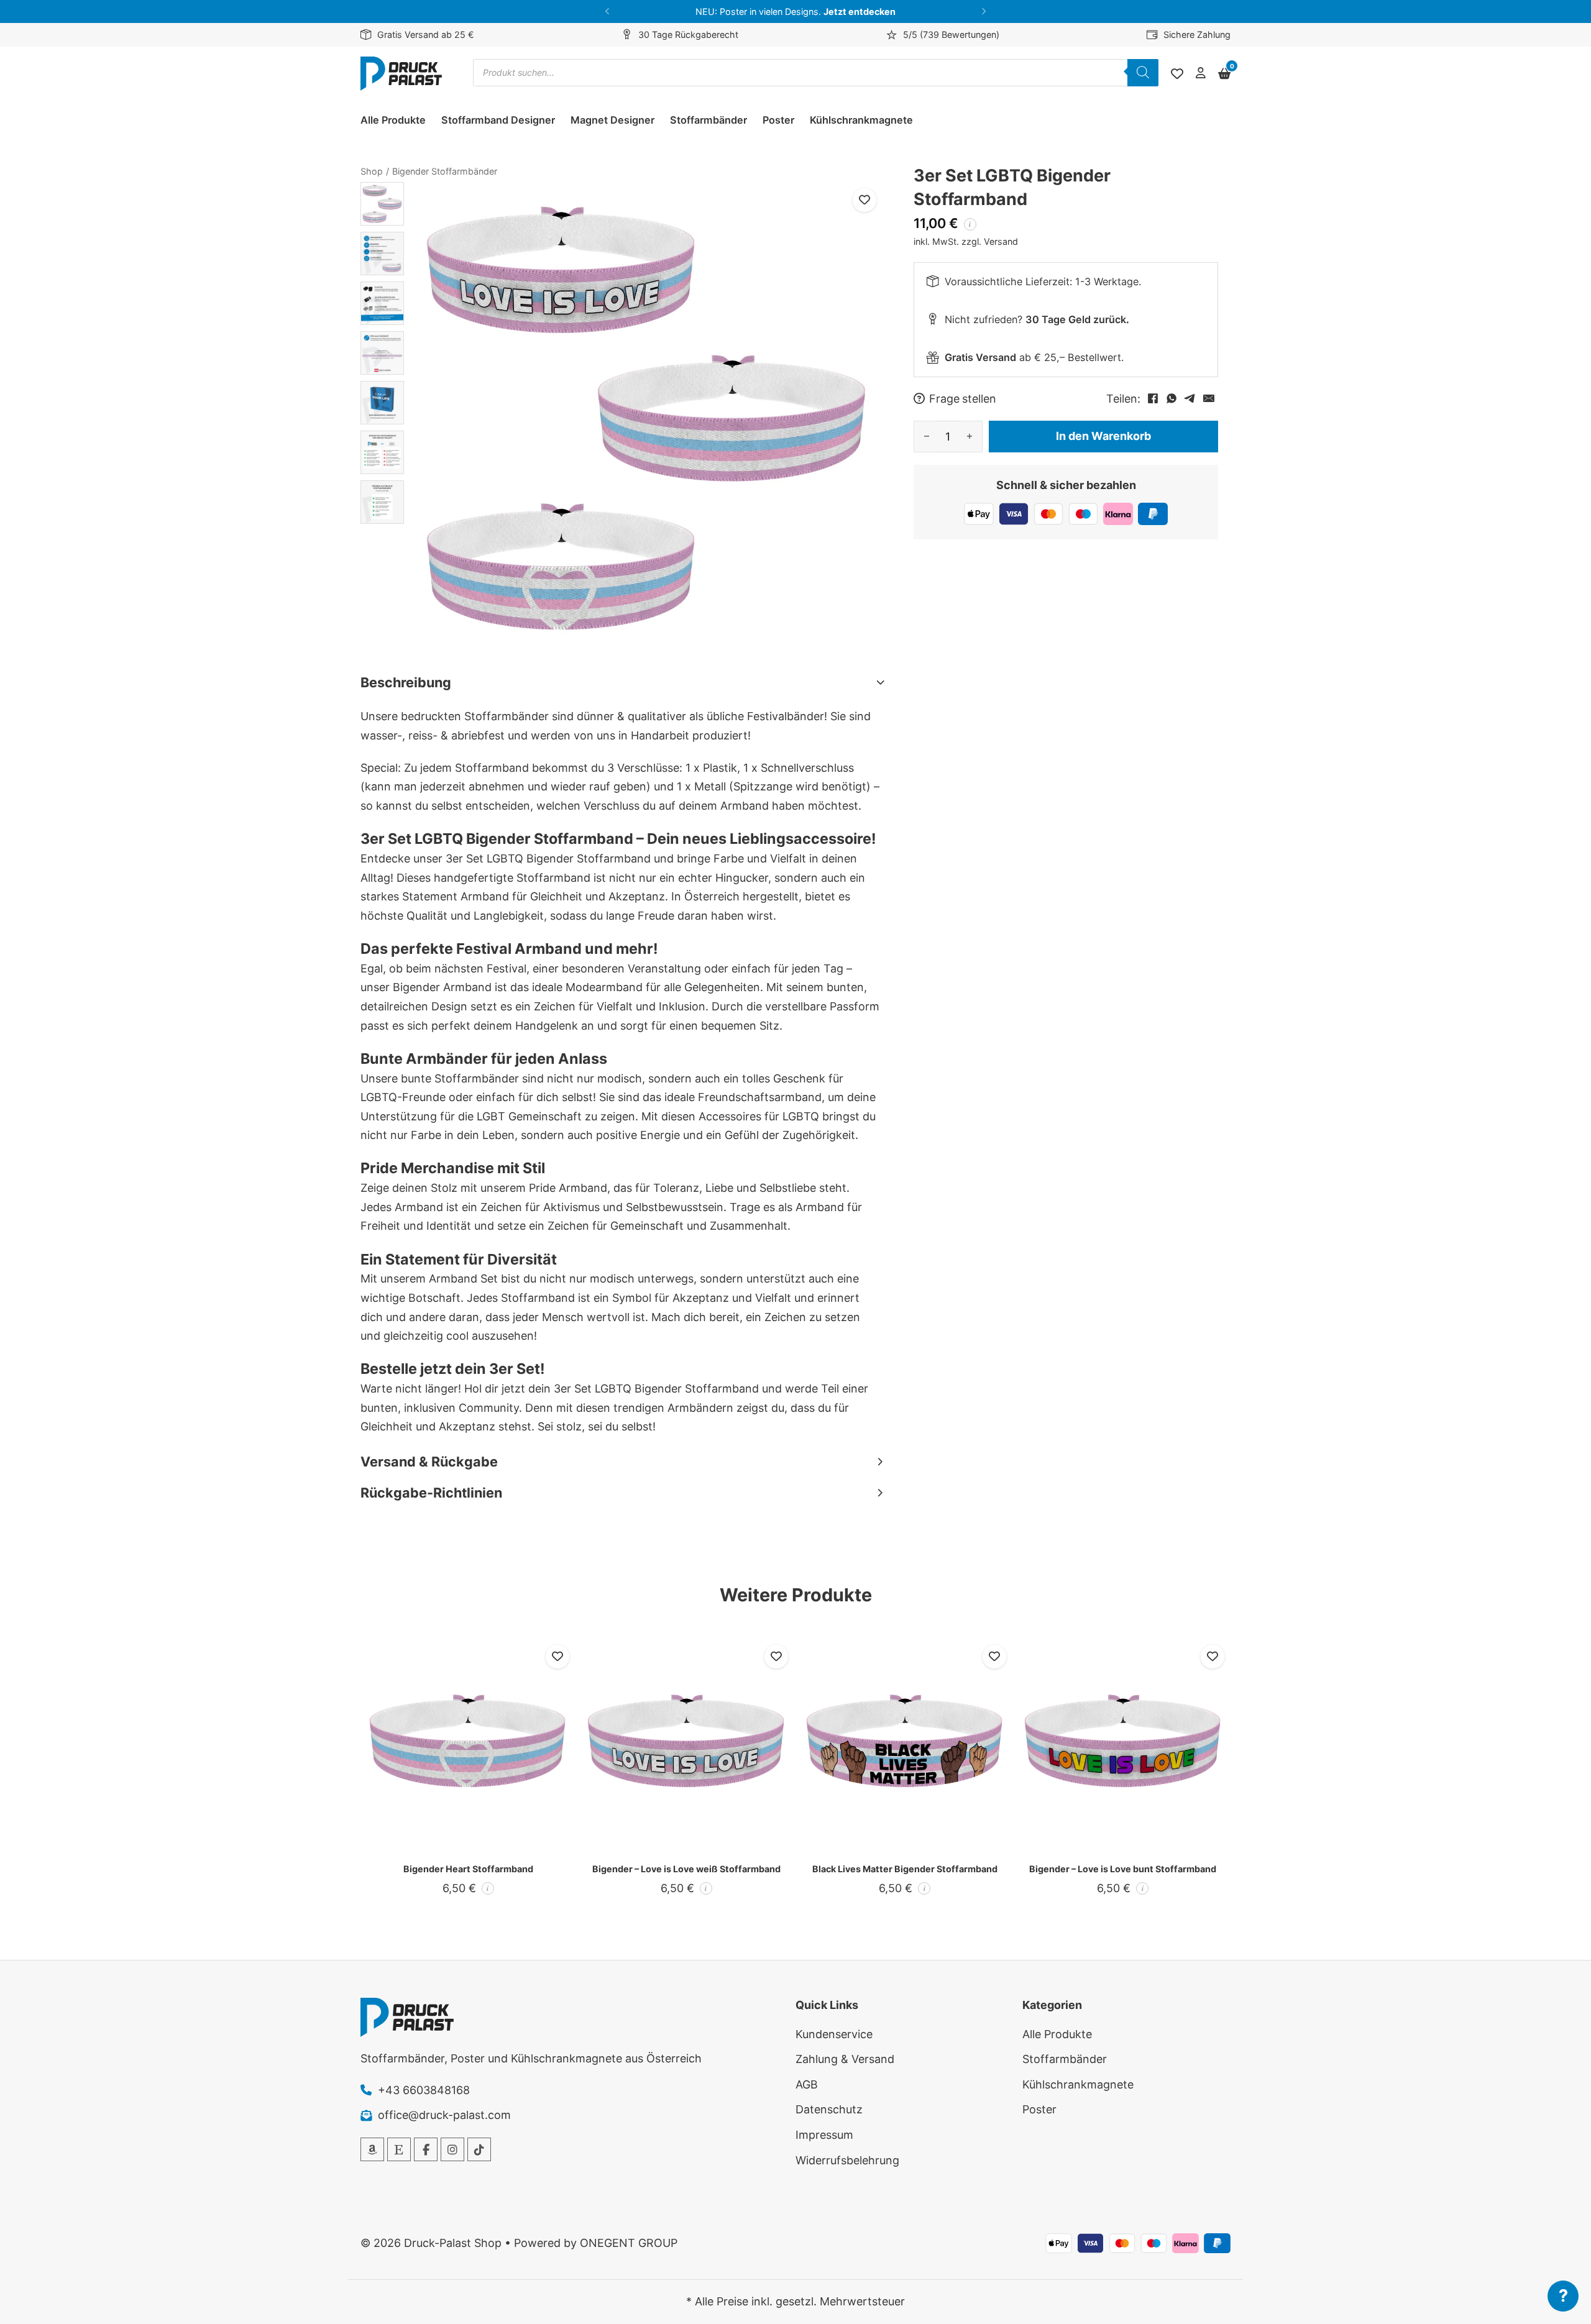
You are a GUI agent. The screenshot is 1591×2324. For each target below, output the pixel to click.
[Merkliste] (1177, 74)
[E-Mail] (1209, 398)
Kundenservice (834, 2034)
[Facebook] (1153, 398)
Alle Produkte (393, 120)
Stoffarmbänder (708, 120)
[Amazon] (372, 2149)
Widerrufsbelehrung (847, 2160)
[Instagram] (452, 2149)
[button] (608, 11)
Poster (778, 120)
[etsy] (399, 2149)
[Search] (1143, 73)
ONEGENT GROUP (629, 2243)
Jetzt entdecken (860, 11)
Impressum (824, 2135)
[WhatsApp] (1171, 398)
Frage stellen (963, 398)
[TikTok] (479, 2149)
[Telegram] (1190, 398)
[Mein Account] (1201, 74)
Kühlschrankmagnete (861, 120)
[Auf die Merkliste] (864, 200)
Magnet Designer (612, 120)
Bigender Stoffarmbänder (445, 171)
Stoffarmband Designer (498, 120)
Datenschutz (829, 2109)
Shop (372, 171)
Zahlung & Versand (845, 2059)
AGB (807, 2084)
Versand (1001, 241)
